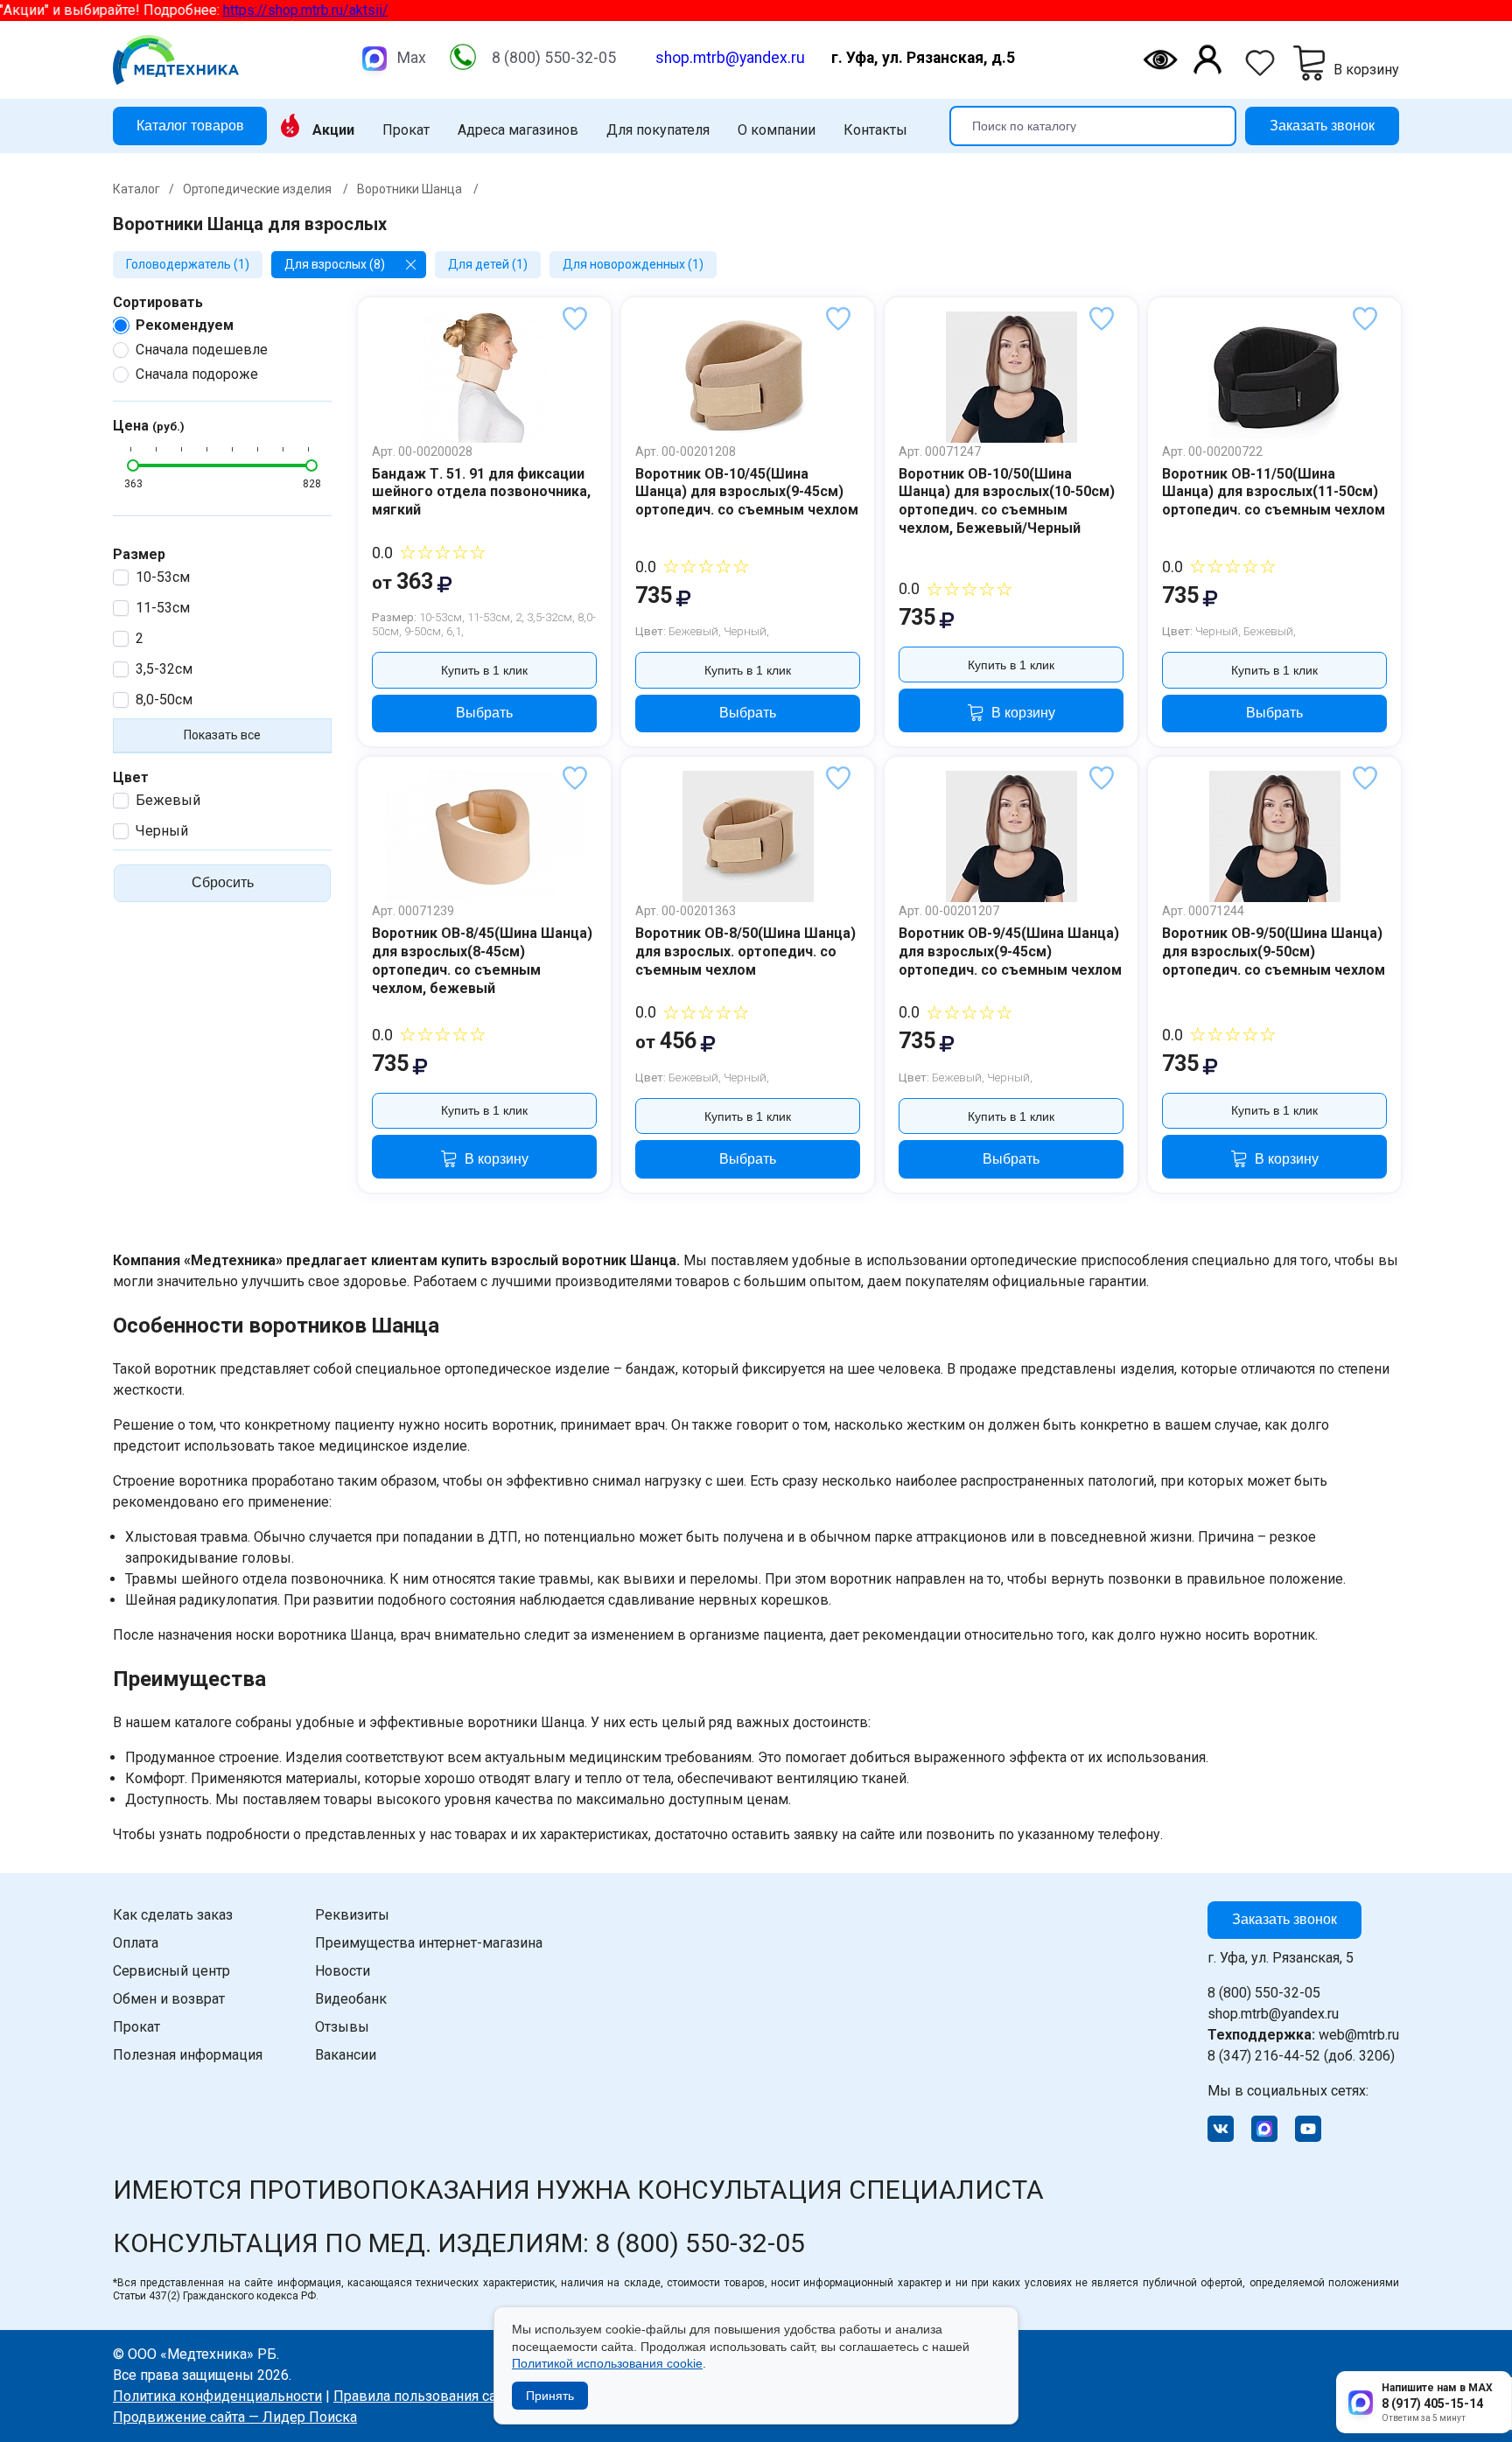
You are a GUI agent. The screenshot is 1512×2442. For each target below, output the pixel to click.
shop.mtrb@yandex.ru (730, 58)
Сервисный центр (171, 1971)
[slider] (133, 465)
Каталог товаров (190, 125)
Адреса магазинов (518, 130)
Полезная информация (188, 2055)
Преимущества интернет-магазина (429, 1943)
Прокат (406, 130)
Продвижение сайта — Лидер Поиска (235, 2417)
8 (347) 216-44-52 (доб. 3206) (1301, 2056)
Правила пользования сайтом (431, 2396)
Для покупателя (658, 130)
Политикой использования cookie (607, 2363)
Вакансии (346, 2055)
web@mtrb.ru (1303, 2035)
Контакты (875, 130)
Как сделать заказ (173, 1915)
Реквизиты (352, 1915)
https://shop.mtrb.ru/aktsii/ (262, 10)
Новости (343, 1971)
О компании (777, 130)
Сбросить (223, 882)
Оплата (136, 1943)
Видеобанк (351, 1999)
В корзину (1023, 713)
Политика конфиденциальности (217, 2396)
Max (412, 58)
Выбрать (484, 713)
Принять (550, 2396)
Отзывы (342, 2027)
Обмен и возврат (169, 1999)
